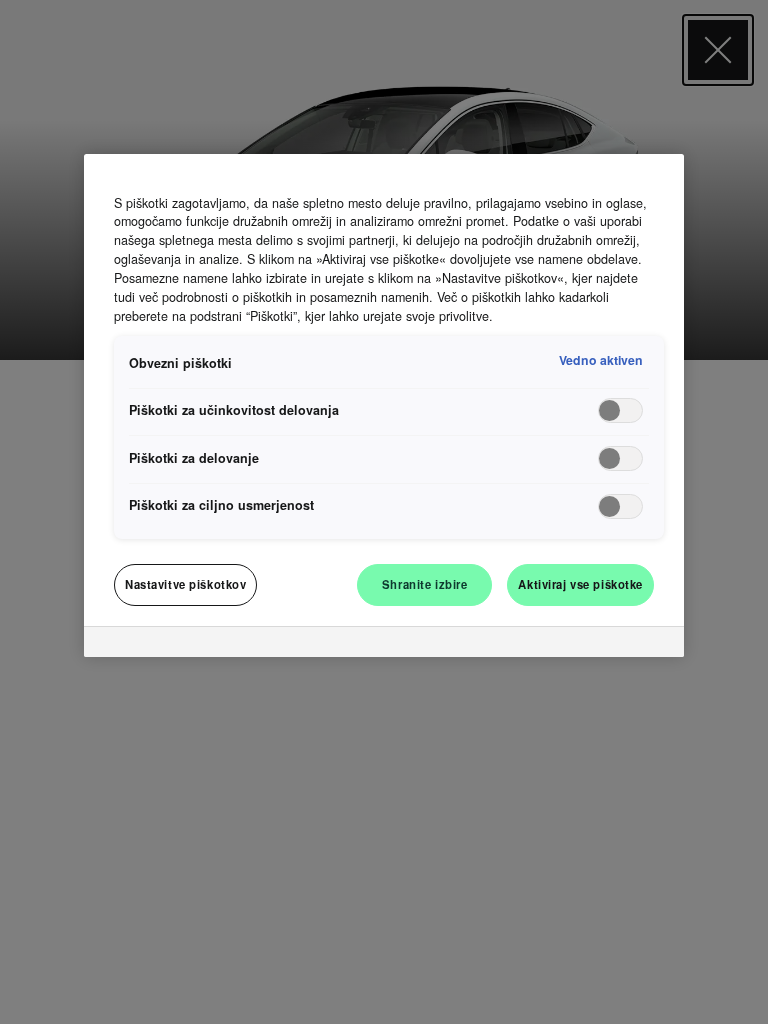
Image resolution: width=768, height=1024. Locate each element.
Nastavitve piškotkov (185, 584)
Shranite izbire (425, 584)
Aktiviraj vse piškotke (580, 584)
